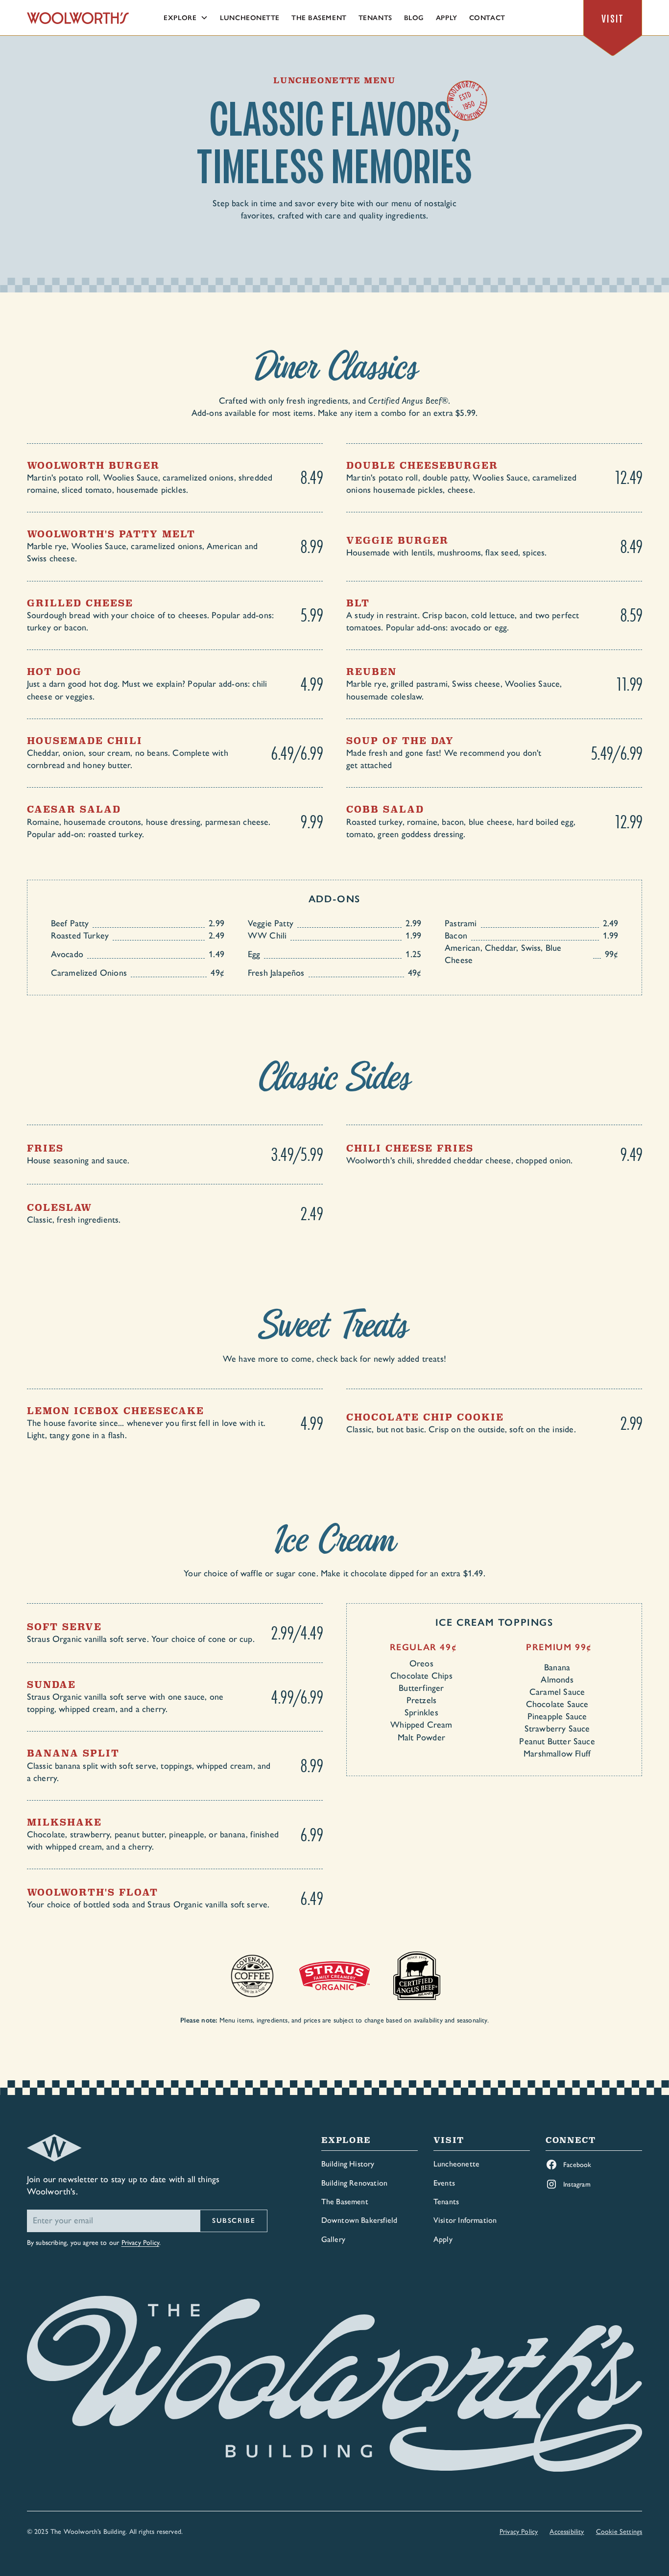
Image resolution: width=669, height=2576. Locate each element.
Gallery (333, 2239)
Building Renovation (354, 2183)
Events (444, 2183)
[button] (186, 18)
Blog (414, 18)
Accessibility (567, 2532)
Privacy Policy (141, 2243)
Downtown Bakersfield (359, 2220)
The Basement (345, 2202)
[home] (78, 18)
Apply (447, 18)
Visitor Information (465, 2220)
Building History (348, 2164)
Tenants (375, 18)
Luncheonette (250, 18)
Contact (487, 18)
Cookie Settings (619, 2532)
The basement (319, 18)
